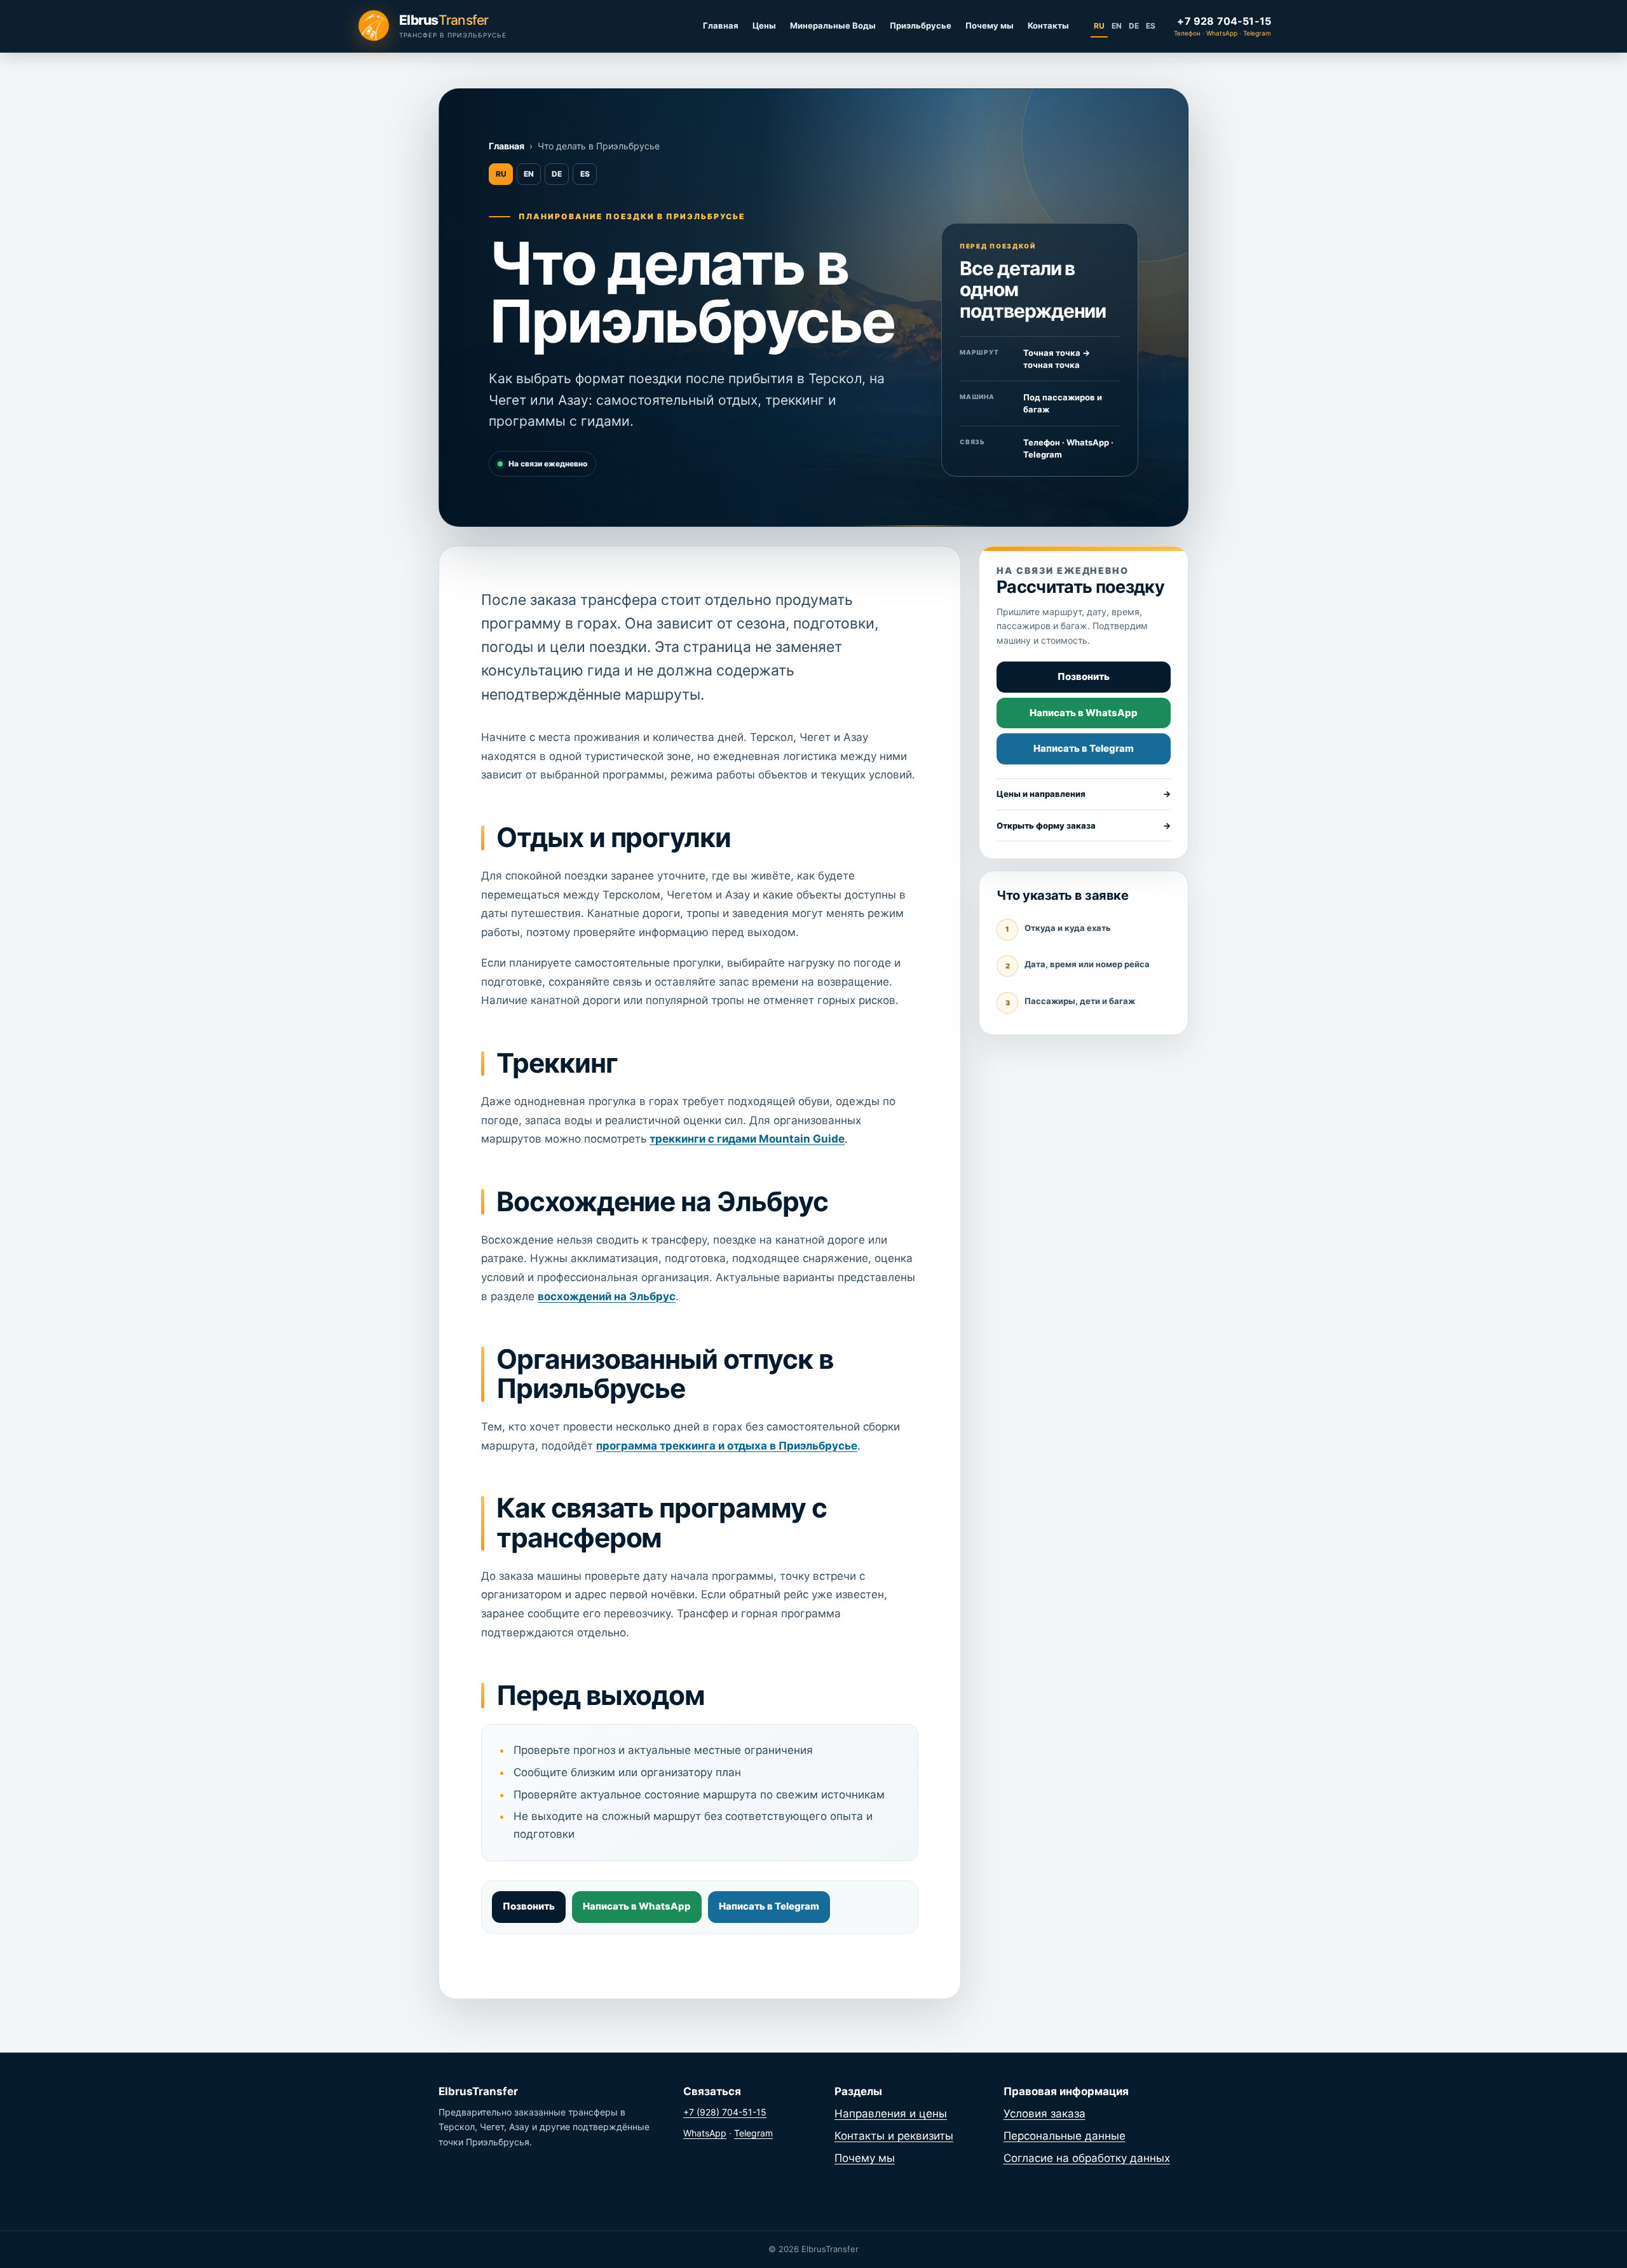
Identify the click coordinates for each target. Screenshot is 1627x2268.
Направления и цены (891, 2114)
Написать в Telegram (769, 1906)
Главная (721, 25)
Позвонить (529, 1906)
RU (1099, 26)
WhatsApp (705, 2133)
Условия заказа (1045, 2114)
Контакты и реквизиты (894, 2136)
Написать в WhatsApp (637, 1906)
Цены (764, 25)
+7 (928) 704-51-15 (725, 2112)
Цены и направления (1084, 794)
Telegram (753, 2133)
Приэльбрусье (921, 25)
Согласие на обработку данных (1087, 2158)
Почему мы (990, 25)
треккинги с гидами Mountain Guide (747, 1139)
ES (1151, 26)
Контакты (1048, 25)
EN (1117, 26)
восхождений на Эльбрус (607, 1296)
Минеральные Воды (833, 25)
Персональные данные (1065, 2136)
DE (1134, 26)
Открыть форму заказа (1084, 825)
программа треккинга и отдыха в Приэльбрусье (727, 1446)
